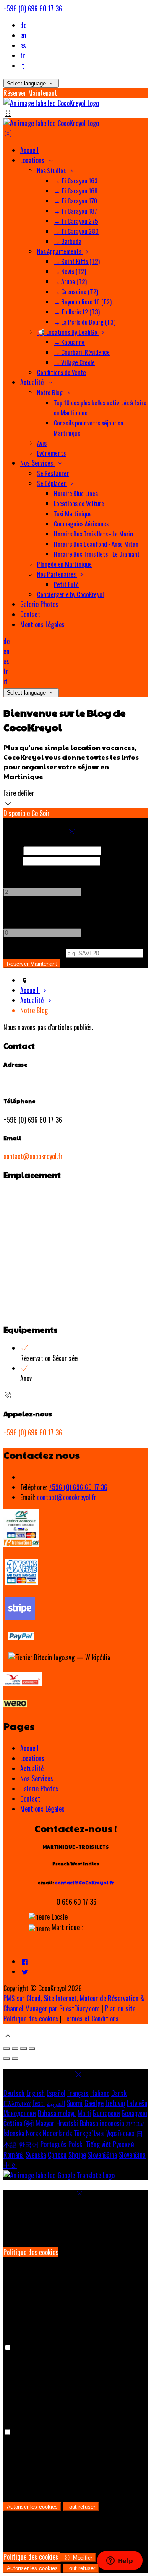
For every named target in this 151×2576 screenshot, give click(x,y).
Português (53, 2144)
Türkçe (82, 2133)
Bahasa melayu (57, 2113)
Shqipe (77, 2155)
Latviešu (137, 2103)
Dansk (119, 2093)
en (23, 35)
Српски (57, 2155)
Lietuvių (115, 2103)
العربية (56, 2103)
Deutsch (14, 2093)
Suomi (75, 2103)
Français (78, 2093)
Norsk (34, 2133)
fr (23, 55)
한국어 (29, 2144)
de (23, 25)
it (22, 66)
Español (56, 2093)
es (23, 45)
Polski (76, 2144)
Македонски (20, 2113)
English (36, 2093)
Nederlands (57, 2133)
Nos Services (37, 1778)
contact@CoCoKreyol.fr (84, 1882)
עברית (135, 2123)
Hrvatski (67, 2123)
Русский (124, 2144)
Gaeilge (94, 2103)
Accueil (29, 1748)
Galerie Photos (39, 1789)
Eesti (39, 2103)
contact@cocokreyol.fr (33, 1156)
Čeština (13, 2123)
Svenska (36, 2155)
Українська (120, 2133)
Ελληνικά (17, 2103)
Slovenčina (132, 2155)
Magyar (45, 2123)
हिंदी (29, 2123)
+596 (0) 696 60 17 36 (33, 8)
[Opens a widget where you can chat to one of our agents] (120, 2561)
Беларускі (134, 2113)
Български (106, 2113)
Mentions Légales (42, 1809)
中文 (10, 2165)
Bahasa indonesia (102, 2123)
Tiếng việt (98, 2144)
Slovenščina (102, 2155)
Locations (32, 1758)
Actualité (32, 1768)
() (34, 952)
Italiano (100, 2093)
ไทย (99, 2133)
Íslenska (14, 2133)
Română (14, 2155)
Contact (30, 1799)
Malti (84, 2113)
